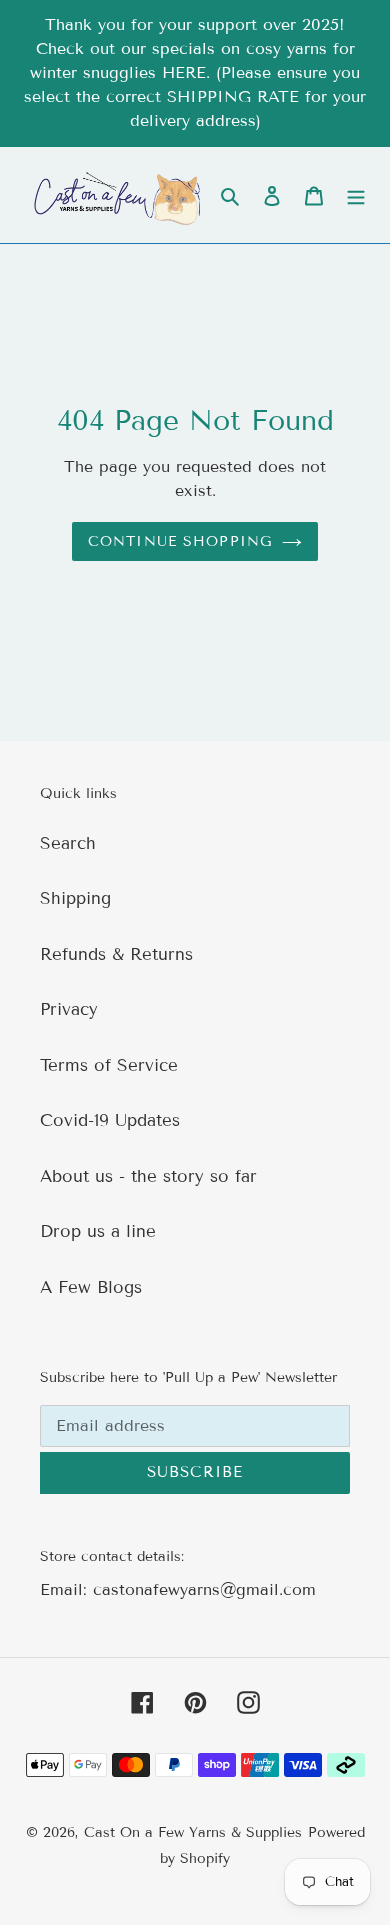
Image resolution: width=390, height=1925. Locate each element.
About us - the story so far (148, 1176)
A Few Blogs (91, 1287)
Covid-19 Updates (110, 1120)
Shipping (75, 898)
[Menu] (356, 195)
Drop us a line (98, 1231)
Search (68, 843)
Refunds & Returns (116, 954)
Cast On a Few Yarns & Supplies (193, 1832)
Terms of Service (109, 1065)
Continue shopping (180, 541)
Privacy (69, 1009)
